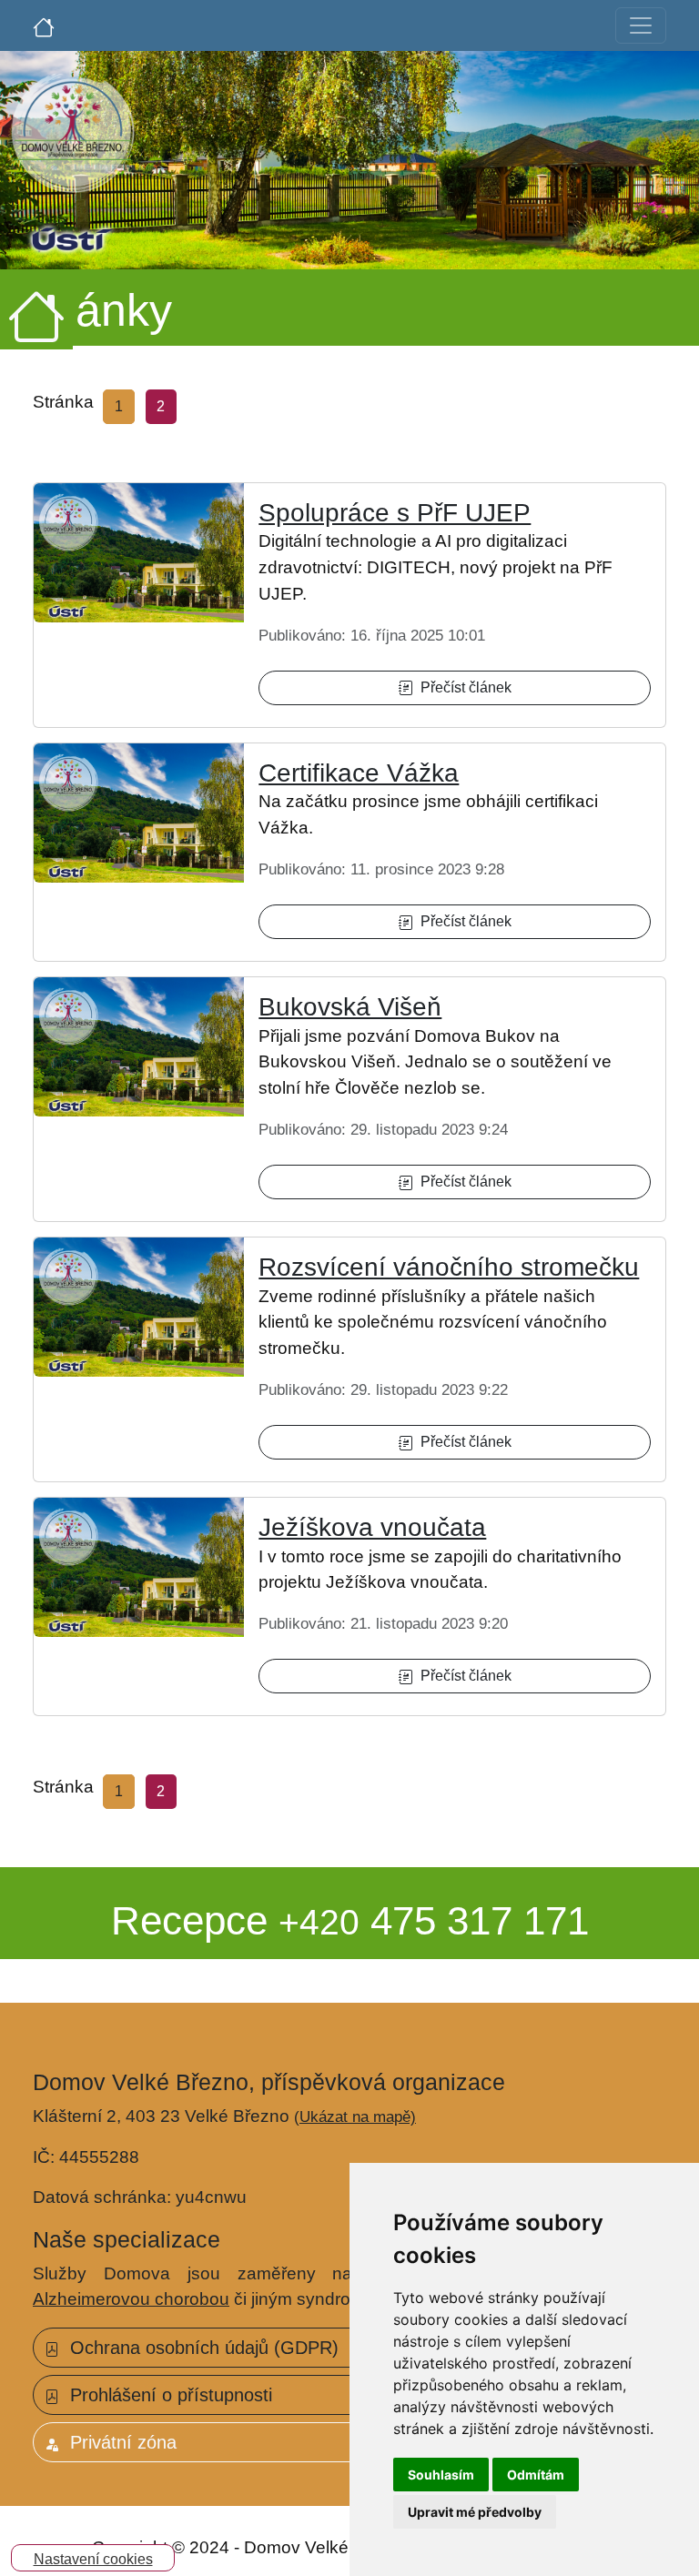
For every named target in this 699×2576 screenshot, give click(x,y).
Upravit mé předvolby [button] (475, 2512)
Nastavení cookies (93, 2559)
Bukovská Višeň (350, 1007)
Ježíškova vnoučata (372, 1527)
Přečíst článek (462, 687)
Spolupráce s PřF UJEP (395, 513)
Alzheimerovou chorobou (131, 2299)
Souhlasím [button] (441, 2475)
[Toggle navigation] (641, 25)
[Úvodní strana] (44, 25)
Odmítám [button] (536, 2475)
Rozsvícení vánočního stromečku (449, 1267)
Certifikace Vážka (359, 773)
